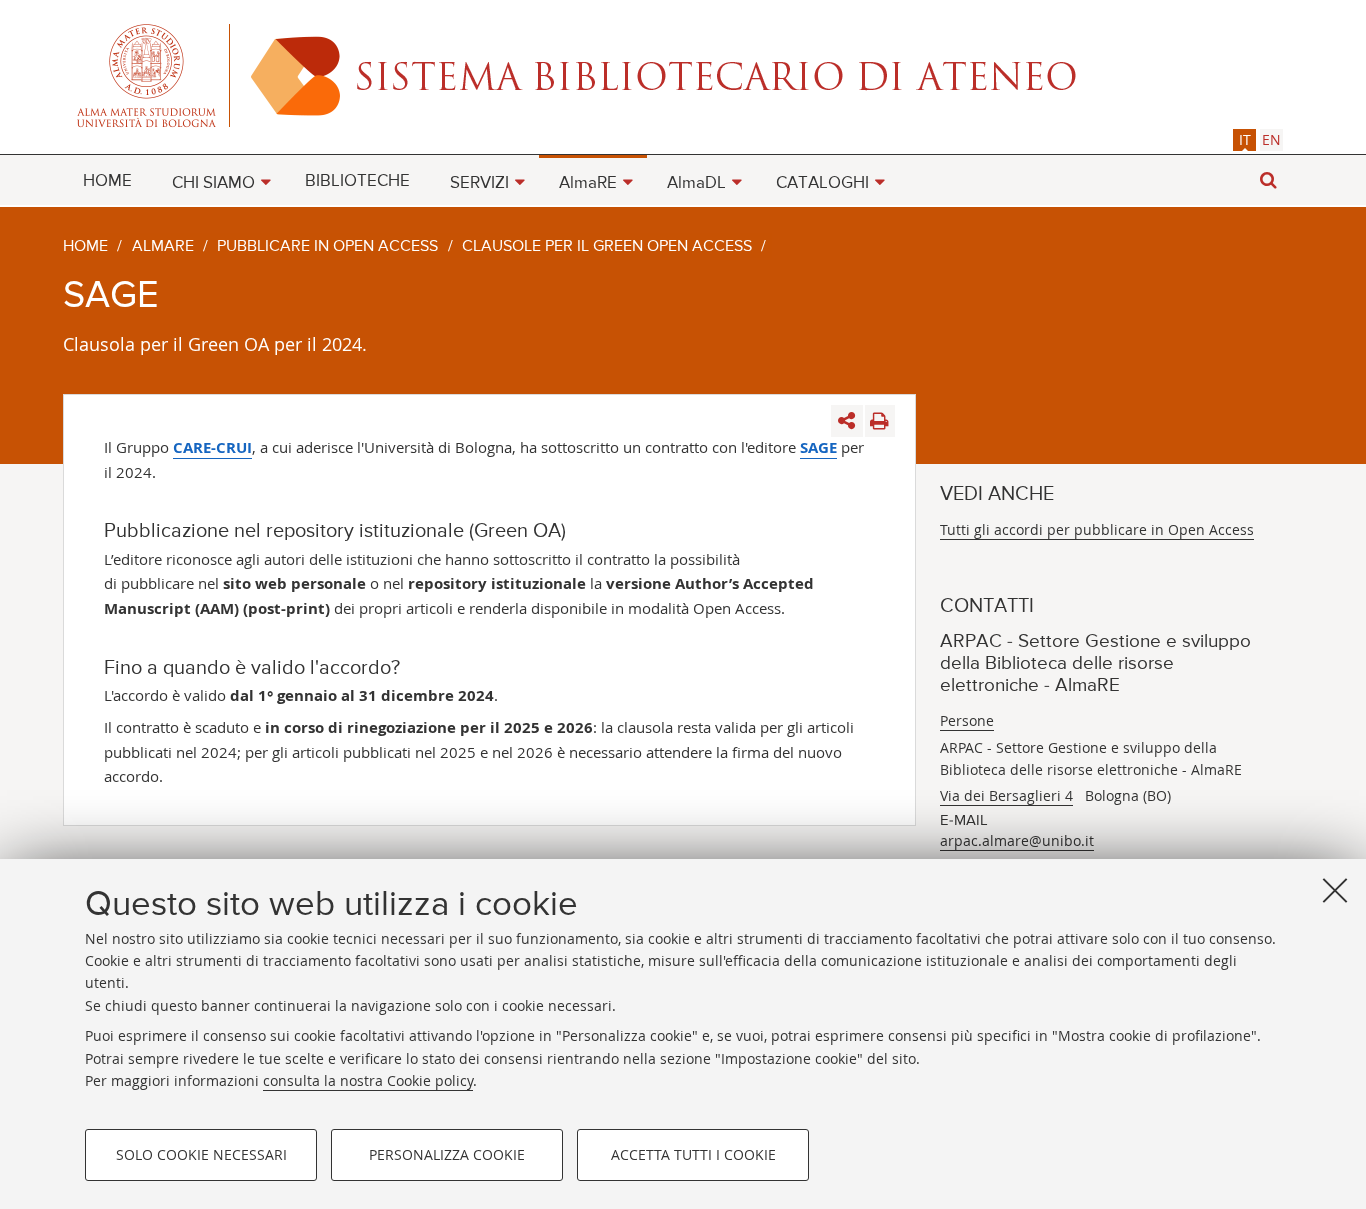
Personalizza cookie (447, 1154)
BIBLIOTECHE (357, 181)
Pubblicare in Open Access (327, 247)
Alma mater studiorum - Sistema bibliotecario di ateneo (683, 75)
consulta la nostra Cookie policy (368, 1080)
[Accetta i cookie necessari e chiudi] (1335, 890)
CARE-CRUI (212, 447)
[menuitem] (107, 180)
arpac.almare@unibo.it (1017, 840)
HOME (107, 181)
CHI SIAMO (213, 183)
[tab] (1244, 139)
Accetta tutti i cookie (693, 1154)
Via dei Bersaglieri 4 (1006, 795)
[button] (1268, 180)
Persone (967, 720)
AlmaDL (696, 183)
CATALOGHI (822, 183)
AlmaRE (588, 183)
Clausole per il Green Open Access (607, 247)
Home (85, 247)
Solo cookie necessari (201, 1154)
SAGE (818, 447)
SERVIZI (479, 183)
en (1271, 139)
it (1245, 139)
